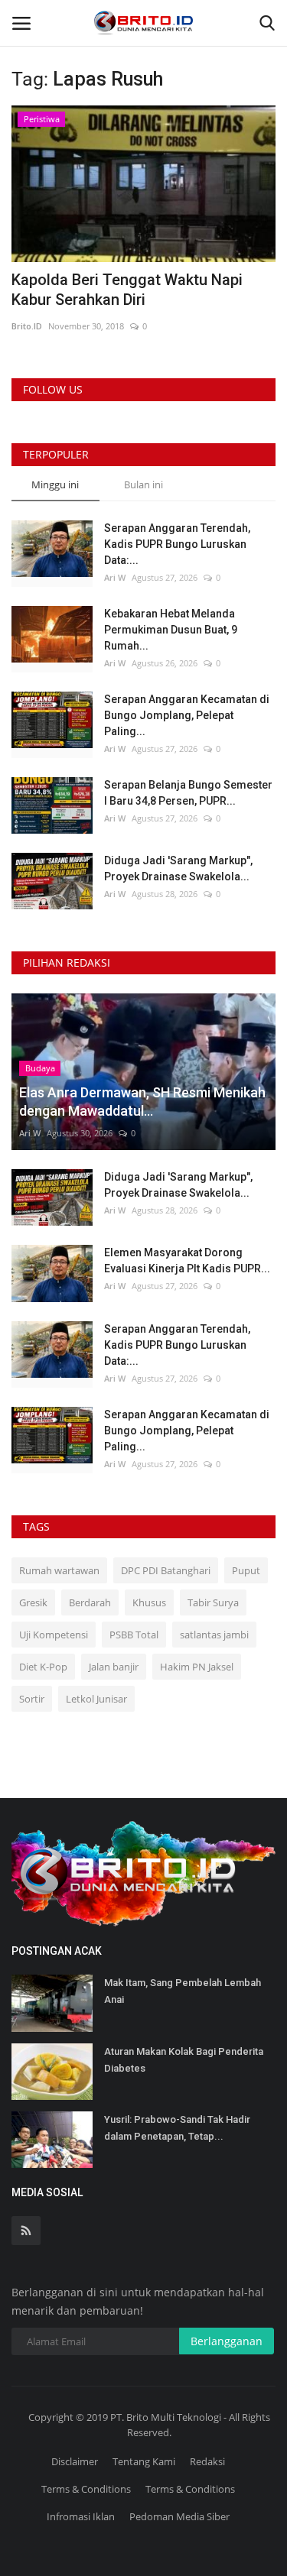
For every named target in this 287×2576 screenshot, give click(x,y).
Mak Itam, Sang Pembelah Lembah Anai (183, 1991)
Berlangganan (227, 2341)
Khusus (149, 1602)
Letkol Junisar (96, 1699)
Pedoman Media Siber (179, 2516)
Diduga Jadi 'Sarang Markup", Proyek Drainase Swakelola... (178, 868)
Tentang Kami (144, 2461)
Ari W (115, 577)
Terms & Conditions (86, 2489)
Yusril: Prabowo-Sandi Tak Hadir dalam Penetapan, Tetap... (177, 2128)
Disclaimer (75, 2461)
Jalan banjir (114, 1667)
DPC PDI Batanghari (166, 1570)
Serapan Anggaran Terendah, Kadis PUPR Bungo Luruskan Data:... (177, 544)
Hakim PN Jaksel (197, 1667)
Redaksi (207, 2461)
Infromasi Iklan (81, 2516)
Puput (246, 1570)
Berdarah (90, 1602)
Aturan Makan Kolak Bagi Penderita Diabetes (184, 2060)
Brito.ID (27, 326)
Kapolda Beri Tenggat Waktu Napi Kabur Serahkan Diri (127, 290)
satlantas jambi (214, 1635)
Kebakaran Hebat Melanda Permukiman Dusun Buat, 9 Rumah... (171, 630)
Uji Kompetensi (54, 1635)
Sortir (32, 1699)
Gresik (33, 1602)
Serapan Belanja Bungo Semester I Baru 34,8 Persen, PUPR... (188, 793)
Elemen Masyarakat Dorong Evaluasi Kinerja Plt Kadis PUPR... (187, 1260)
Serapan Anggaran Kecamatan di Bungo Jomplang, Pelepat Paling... (187, 715)
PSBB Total (134, 1635)
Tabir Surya (213, 1602)
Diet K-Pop (43, 1667)
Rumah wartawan (59, 1570)
